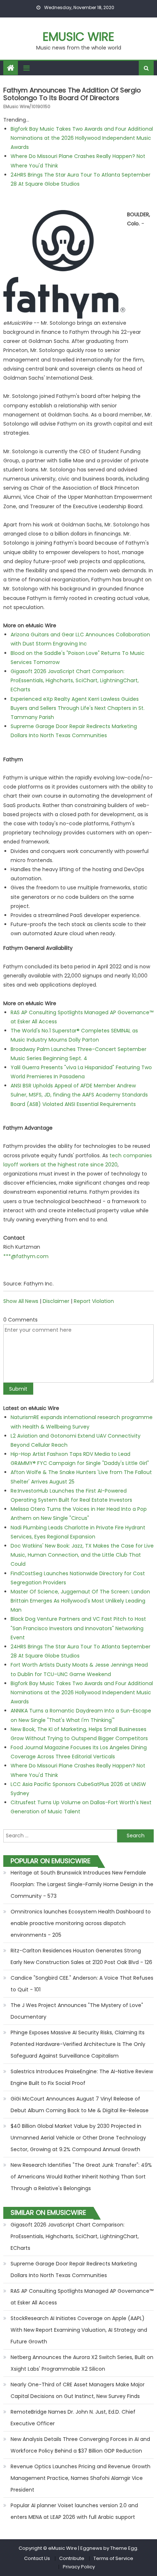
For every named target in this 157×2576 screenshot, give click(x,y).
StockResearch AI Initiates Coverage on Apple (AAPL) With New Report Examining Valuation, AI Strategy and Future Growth (79, 2330)
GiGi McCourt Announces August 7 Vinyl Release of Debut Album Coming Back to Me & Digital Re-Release (80, 2105)
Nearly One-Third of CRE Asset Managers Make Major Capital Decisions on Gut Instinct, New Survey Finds (78, 2390)
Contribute (72, 2558)
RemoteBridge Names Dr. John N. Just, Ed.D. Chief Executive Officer (73, 2418)
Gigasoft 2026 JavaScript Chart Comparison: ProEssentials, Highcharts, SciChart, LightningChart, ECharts (75, 680)
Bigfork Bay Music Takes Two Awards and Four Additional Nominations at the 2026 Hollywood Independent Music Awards (82, 138)
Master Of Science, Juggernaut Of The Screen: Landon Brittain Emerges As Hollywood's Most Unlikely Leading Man (80, 1601)
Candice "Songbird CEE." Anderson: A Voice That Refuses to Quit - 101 (82, 1984)
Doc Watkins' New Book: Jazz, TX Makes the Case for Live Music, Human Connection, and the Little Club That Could (82, 1555)
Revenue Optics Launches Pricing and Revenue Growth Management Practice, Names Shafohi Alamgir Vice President (81, 2478)
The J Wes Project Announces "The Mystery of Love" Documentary (77, 2011)
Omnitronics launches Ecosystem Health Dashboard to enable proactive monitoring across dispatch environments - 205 (81, 1923)
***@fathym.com (26, 1256)
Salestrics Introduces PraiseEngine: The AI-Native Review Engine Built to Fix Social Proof (82, 2077)
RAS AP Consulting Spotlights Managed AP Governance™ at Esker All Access (82, 2297)
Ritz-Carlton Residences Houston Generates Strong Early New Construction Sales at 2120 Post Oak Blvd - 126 (81, 1956)
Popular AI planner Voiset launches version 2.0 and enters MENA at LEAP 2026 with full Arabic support (74, 2511)
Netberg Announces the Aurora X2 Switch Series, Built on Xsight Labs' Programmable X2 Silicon (82, 2363)
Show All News (21, 1301)
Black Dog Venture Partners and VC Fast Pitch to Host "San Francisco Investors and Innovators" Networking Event (78, 1628)
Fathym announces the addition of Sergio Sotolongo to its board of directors (72, 94)
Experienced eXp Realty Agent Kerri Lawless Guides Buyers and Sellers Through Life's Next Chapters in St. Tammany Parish (78, 708)
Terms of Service (113, 2558)
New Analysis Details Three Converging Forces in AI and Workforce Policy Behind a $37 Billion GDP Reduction (80, 2445)
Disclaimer (56, 1301)
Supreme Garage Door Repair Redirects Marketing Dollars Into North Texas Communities (74, 2269)
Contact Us (37, 2558)
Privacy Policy (79, 2567)
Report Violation (94, 1301)
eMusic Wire (78, 37)
